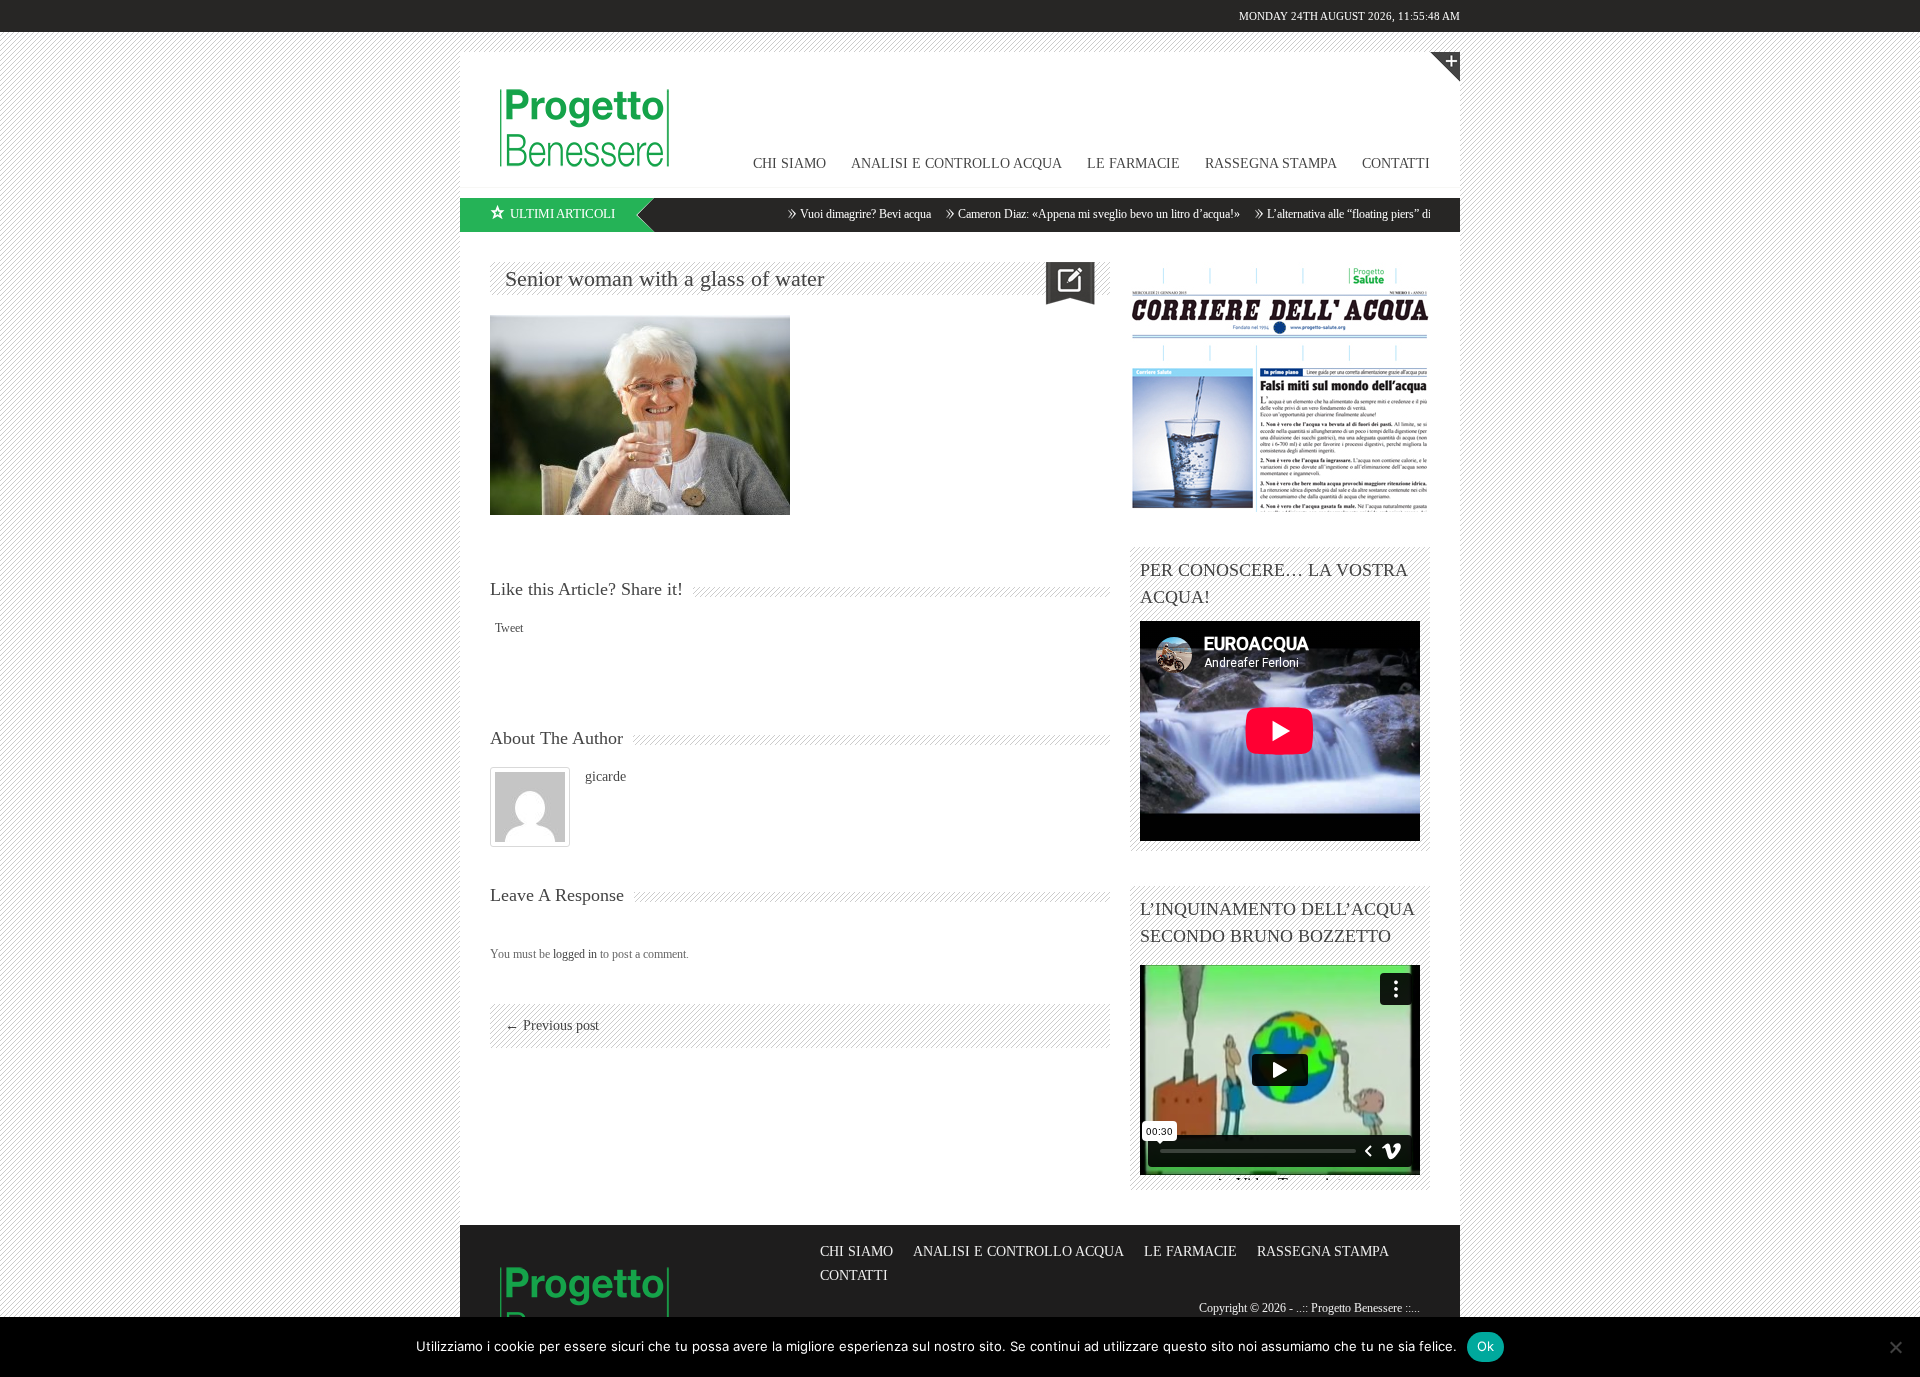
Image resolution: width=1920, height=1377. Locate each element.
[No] (1895, 1347)
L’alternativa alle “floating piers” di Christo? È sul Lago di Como (1383, 214)
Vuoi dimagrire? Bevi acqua (829, 214)
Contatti (1396, 163)
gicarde (605, 776)
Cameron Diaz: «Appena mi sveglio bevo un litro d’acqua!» (1063, 214)
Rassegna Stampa (1271, 163)
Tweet (509, 628)
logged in (575, 954)
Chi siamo (856, 1251)
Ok (1486, 1346)
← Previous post (552, 1025)
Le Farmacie (1133, 163)
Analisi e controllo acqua (956, 163)
